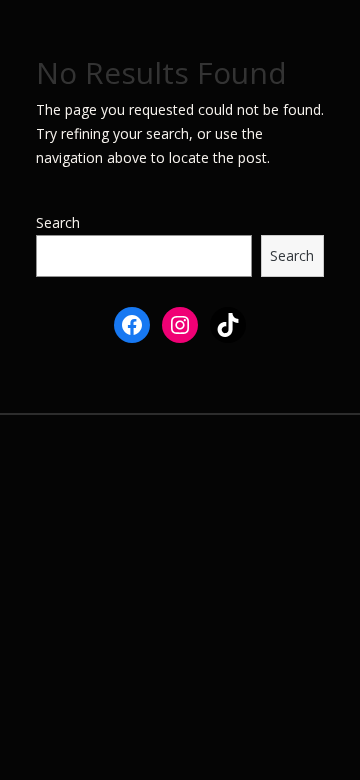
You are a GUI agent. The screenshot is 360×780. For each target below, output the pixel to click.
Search (58, 222)
